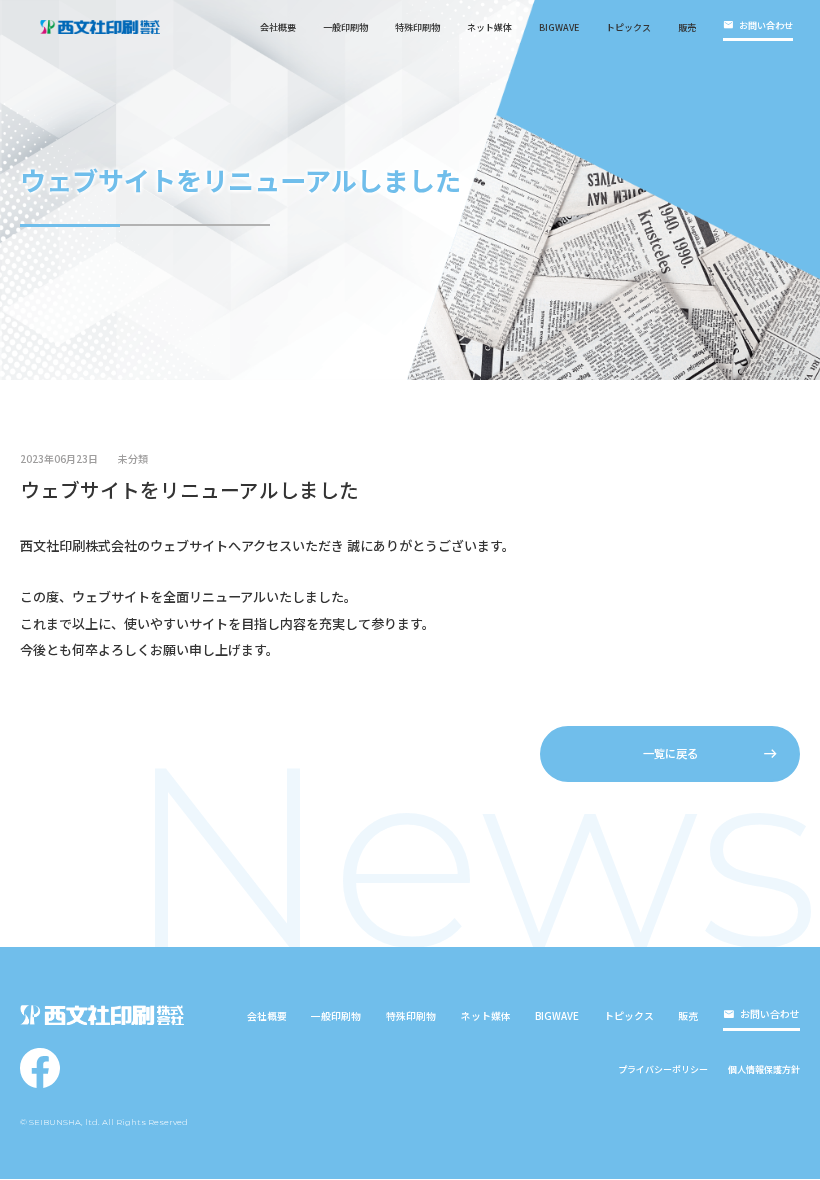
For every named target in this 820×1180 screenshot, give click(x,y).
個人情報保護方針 (764, 1069)
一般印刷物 (345, 27)
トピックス (628, 27)
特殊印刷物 (417, 27)
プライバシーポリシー (663, 1069)
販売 (687, 27)
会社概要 (278, 27)
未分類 (133, 460)
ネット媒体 (489, 27)
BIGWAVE (559, 27)
